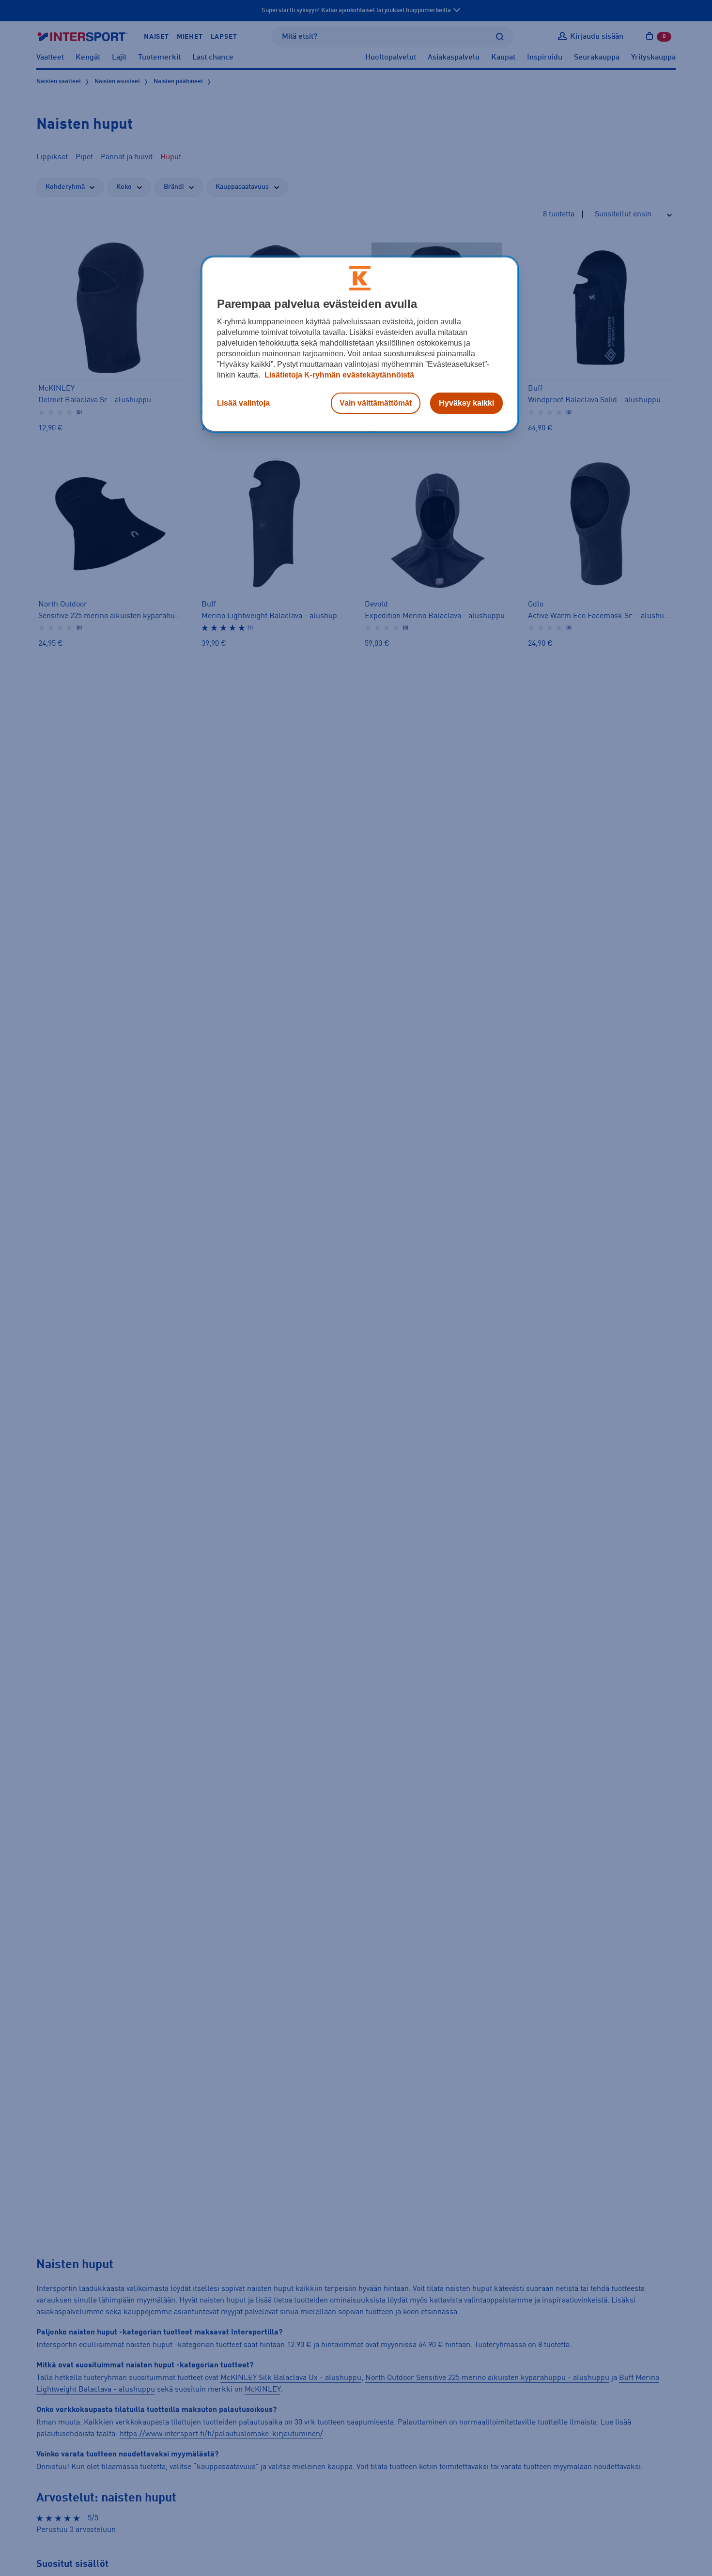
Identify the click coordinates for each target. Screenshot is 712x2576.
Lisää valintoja (243, 403)
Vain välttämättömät (376, 403)
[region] (360, 344)
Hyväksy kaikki (466, 403)
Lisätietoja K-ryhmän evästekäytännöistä (338, 375)
